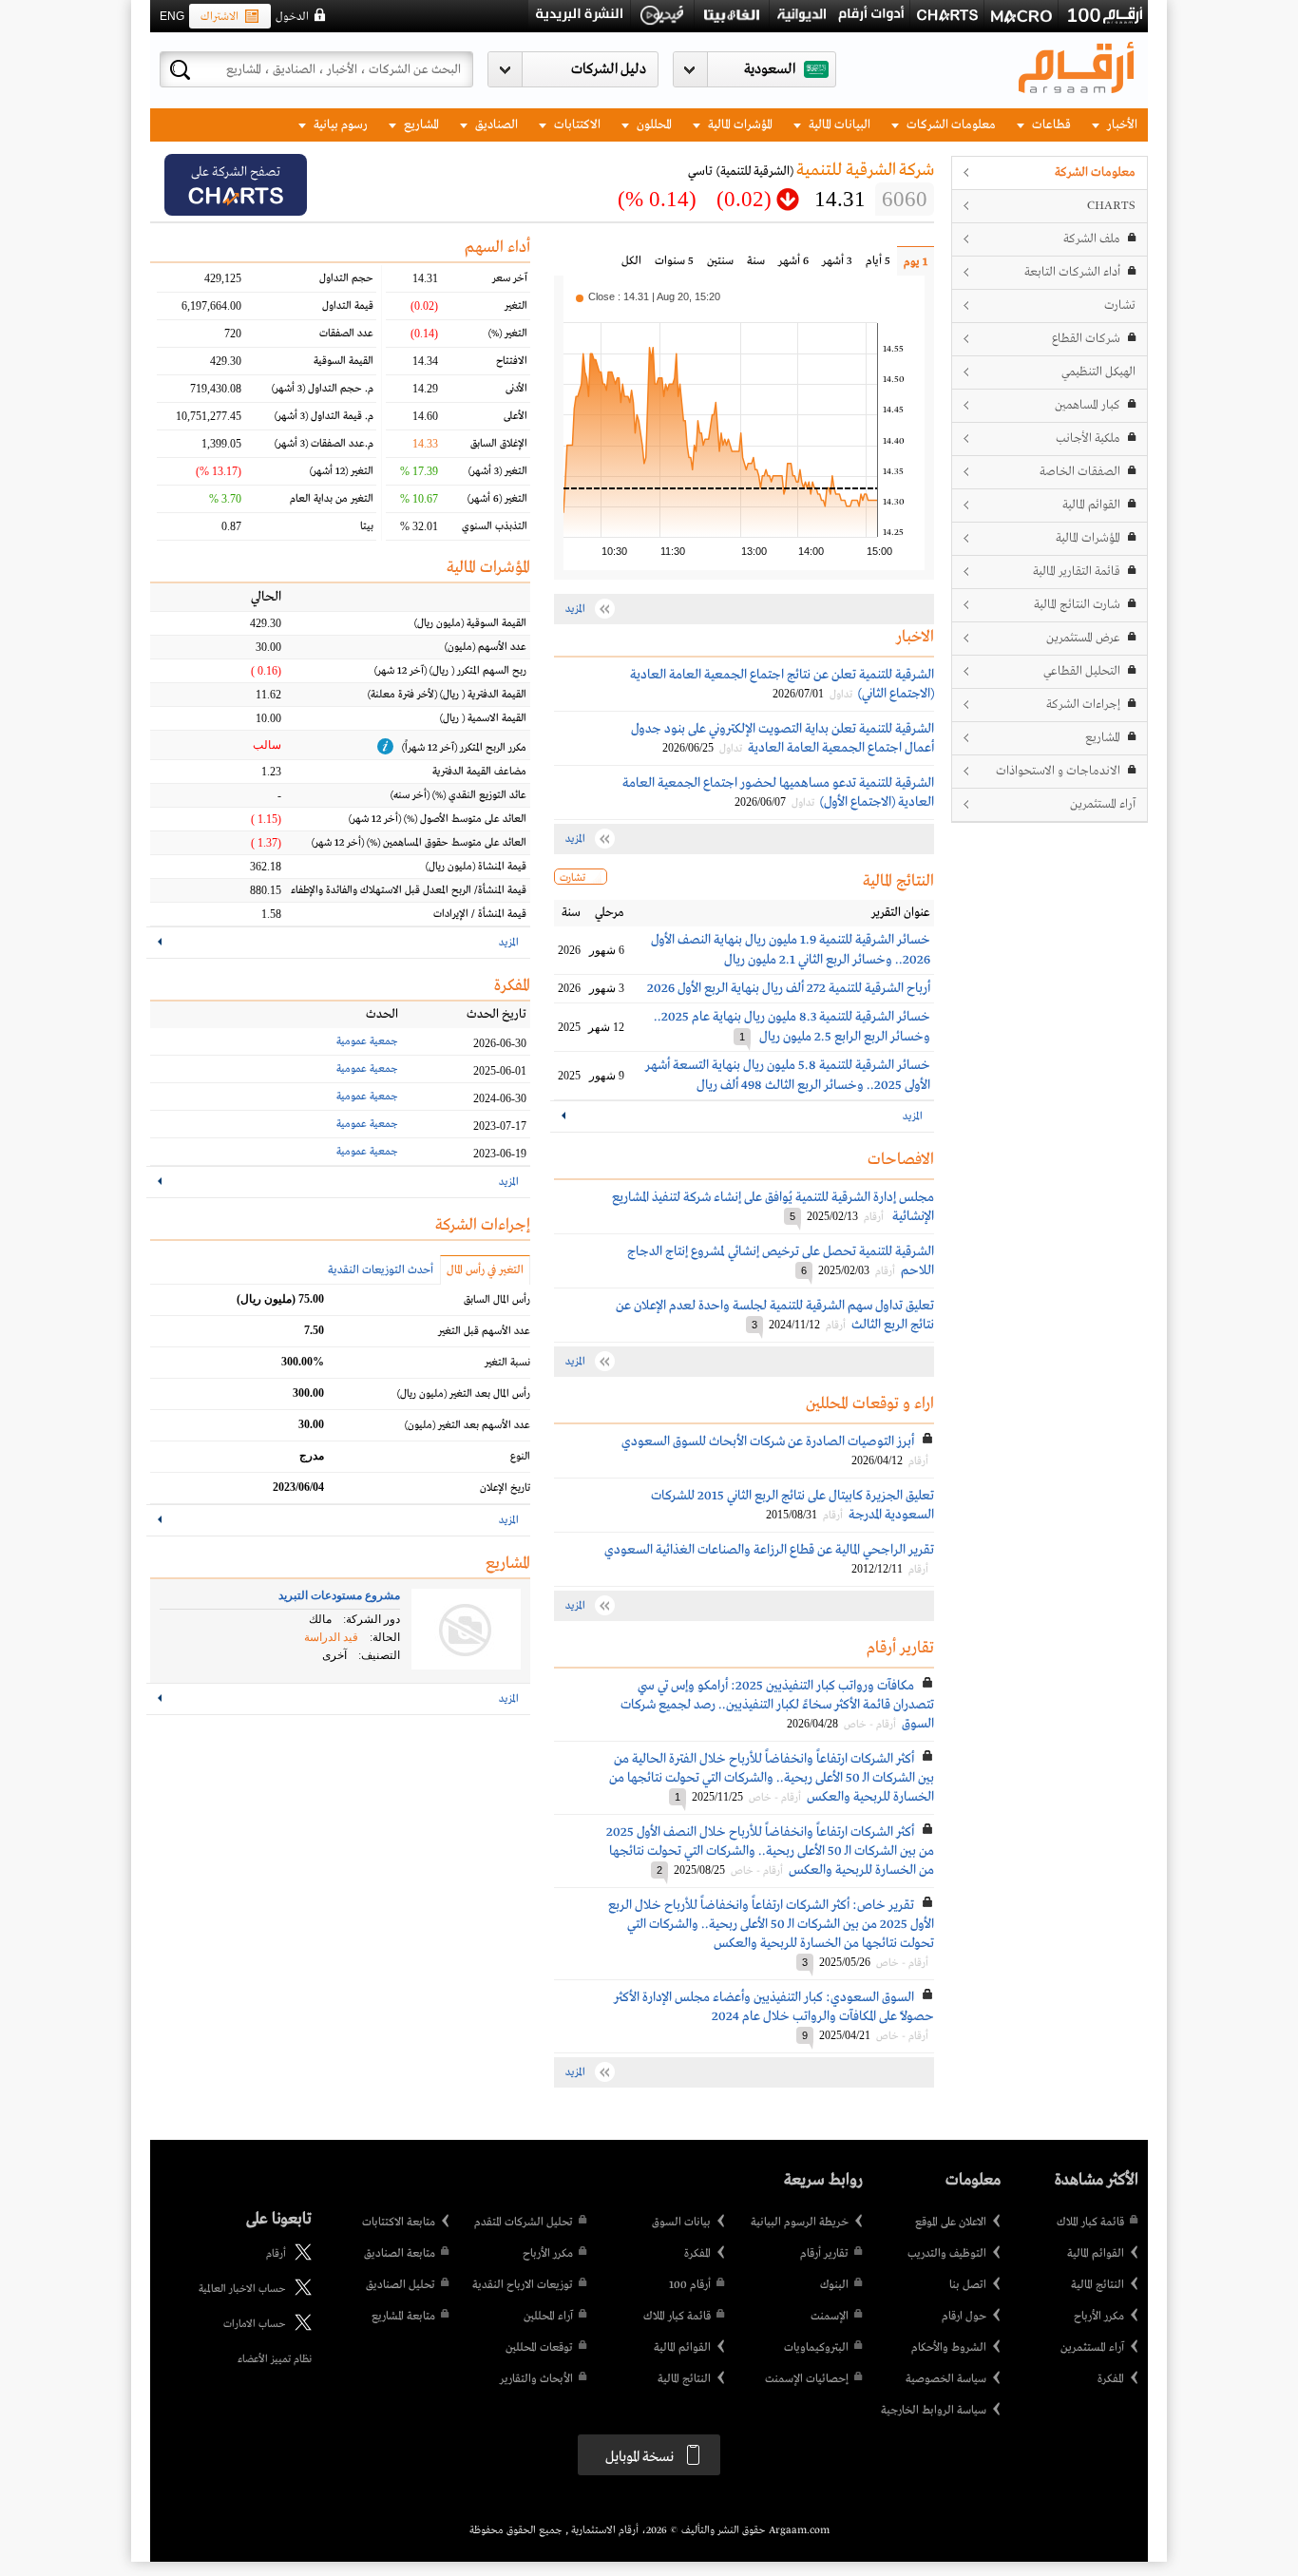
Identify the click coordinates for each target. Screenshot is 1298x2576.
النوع (520, 1457)
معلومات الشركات (950, 125)
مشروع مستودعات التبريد (339, 1595)
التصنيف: (379, 1655)
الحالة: (385, 1637)
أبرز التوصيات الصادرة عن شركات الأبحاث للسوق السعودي (768, 1441)
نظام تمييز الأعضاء (275, 2359)
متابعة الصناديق (400, 2254)
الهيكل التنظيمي (1098, 372)
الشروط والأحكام (949, 2348)
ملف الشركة (1092, 239)
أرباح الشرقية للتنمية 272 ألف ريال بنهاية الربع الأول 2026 (789, 988)
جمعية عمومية (367, 1041)
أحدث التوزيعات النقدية (381, 1270)
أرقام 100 (690, 2285)
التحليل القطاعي (1082, 671)
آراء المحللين (548, 2317)
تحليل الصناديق (401, 2285)
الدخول (292, 17)
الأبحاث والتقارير (536, 2379)
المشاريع (420, 125)
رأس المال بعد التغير (464, 1394)
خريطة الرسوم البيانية (800, 2223)
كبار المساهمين (1088, 405)
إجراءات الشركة (1083, 705)
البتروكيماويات (816, 2348)
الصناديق (495, 125)
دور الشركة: (372, 1619)
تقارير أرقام (824, 2254)
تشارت (1120, 305)
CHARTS (1111, 206)
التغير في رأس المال (485, 1270)
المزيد (913, 1116)
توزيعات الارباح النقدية (523, 2285)
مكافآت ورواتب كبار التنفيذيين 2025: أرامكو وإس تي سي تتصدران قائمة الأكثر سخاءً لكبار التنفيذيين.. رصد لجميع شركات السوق (777, 1705)
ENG (172, 16)
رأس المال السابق (497, 1300)
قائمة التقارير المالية (1077, 572)
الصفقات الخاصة (1080, 472)
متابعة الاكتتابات (399, 2223)
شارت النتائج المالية (1077, 605)
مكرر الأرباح (1099, 2317)
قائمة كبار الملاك (1090, 2223)
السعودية (770, 69)
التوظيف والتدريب (947, 2254)
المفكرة (1111, 2379)
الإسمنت (830, 2317)
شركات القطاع (1086, 339)
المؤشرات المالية (739, 125)
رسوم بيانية (339, 125)
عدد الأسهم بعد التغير (468, 1425)
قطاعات (1050, 125)
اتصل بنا (968, 2285)
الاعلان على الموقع (951, 2223)
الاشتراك (220, 17)
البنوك (834, 2285)
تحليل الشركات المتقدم (524, 2223)
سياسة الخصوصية (946, 2379)
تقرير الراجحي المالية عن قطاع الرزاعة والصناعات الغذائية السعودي (769, 1550)
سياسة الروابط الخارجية (934, 2411)
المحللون (653, 125)
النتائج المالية (1098, 2285)
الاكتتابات (576, 125)
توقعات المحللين (539, 2348)
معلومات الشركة (1095, 172)
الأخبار (1121, 125)
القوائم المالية (1091, 505)
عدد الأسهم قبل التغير (484, 1331)
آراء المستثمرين (1103, 804)
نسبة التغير (507, 1363)
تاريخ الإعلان (505, 1488)
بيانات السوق (681, 2223)
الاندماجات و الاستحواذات (1058, 771)
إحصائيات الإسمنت (807, 2379)
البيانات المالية (838, 125)
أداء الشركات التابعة (1072, 272)
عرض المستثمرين (1083, 638)
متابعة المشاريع (403, 2317)
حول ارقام (964, 2317)
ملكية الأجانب (1088, 439)
